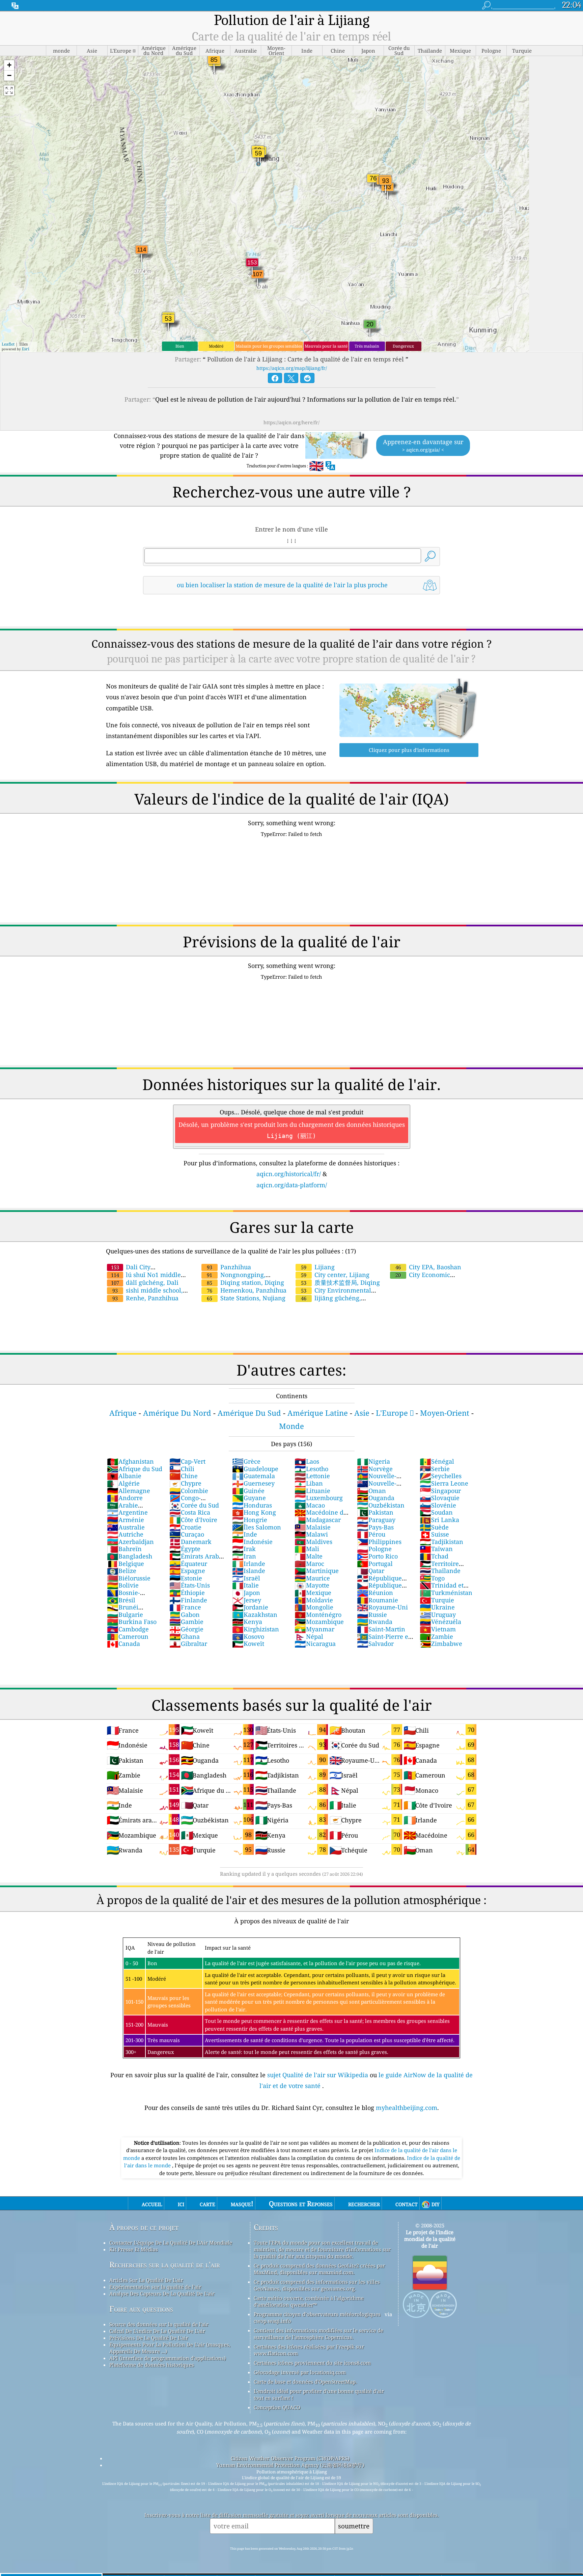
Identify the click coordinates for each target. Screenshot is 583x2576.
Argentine (127, 1512)
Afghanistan (130, 1461)
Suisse (434, 1534)
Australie (126, 1527)
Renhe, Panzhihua (145, 1298)
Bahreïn (124, 1549)
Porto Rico (377, 1556)
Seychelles (441, 1476)
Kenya (247, 1622)
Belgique (126, 1564)
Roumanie (378, 1600)
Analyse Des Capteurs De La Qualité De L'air (162, 2294)
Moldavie (314, 1600)
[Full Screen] (9, 90)
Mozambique (319, 1622)
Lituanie (312, 1491)
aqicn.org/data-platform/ (292, 1185)
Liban (309, 1483)
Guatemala (254, 1476)
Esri (26, 349)
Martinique (317, 1571)
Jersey (247, 1600)
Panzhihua (229, 1267)
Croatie (185, 1527)
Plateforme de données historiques (152, 2365)
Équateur (188, 1564)
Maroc (309, 1564)
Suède (434, 1527)
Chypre (185, 1483)
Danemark (190, 1542)
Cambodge (128, 1629)
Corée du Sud (194, 1505)
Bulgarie (125, 1615)
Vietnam (438, 1629)
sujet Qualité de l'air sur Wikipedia (318, 2075)
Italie (245, 1585)
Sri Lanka (439, 1520)
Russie (372, 1615)
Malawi (311, 1534)
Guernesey (253, 1483)
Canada (123, 1644)
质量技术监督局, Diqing (340, 1282)
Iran (244, 1556)
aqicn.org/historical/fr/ (289, 1174)
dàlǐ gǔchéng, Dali (145, 1282)
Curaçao (187, 1534)
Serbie (435, 1469)
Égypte (185, 1549)
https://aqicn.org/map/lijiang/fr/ (292, 368)
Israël (246, 1578)
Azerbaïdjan (130, 1542)
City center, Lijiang (335, 1275)
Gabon (185, 1615)
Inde (245, 1534)
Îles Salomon (257, 1527)
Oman (371, 1491)
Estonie (186, 1578)
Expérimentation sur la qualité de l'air (155, 2287)
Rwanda (375, 1622)
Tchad (434, 1556)
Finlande (188, 1600)
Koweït (248, 1644)
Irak (244, 1549)
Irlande (249, 1564)
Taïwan (436, 1549)
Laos (307, 1461)
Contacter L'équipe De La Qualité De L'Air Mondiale (171, 2243)
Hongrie (250, 1520)
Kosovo (248, 1636)
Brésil (121, 1600)
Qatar (371, 1571)
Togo (432, 1578)
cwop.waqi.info (272, 2321)
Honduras (252, 1505)
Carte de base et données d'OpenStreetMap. (305, 2382)
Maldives (313, 1542)
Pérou (371, 1534)
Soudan (436, 1512)
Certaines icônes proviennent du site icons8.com (312, 2363)
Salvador (375, 1644)
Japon (246, 1593)
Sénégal (437, 1461)
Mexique (313, 1593)
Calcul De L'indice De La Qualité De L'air (157, 2331)
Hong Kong (254, 1512)
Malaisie (313, 1527)
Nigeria (373, 1461)
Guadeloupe (255, 1469)
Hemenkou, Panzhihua (247, 1290)
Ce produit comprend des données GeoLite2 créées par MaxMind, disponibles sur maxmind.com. (319, 2269)
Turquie (437, 1600)
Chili (182, 1469)
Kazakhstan (255, 1615)
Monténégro (318, 1615)
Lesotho (311, 1469)
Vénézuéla (440, 1622)
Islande (249, 1571)
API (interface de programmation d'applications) (168, 2358)
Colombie (189, 1491)
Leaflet (8, 344)
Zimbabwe (441, 1644)
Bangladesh (130, 1556)
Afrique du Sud (135, 1469)
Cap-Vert (187, 1461)
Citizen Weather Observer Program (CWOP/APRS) (290, 2458)
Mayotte (312, 1585)
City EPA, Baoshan (428, 1267)
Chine (184, 1476)
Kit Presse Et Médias (134, 2249)
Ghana (185, 1636)
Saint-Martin (381, 1629)
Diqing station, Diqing (245, 1282)
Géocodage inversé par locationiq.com (300, 2372)
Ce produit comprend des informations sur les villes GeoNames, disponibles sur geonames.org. (317, 2285)
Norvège (375, 1469)
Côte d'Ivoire (193, 1520)
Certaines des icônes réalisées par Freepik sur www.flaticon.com (309, 2350)
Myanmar (314, 1629)
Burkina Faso (132, 1622)
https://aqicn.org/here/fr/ (291, 422)
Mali (307, 1549)
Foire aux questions (141, 2309)
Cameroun (128, 1636)
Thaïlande (440, 1571)
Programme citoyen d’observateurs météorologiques (317, 2314)
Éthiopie (187, 1593)
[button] (9, 65)
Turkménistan (446, 1593)
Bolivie (123, 1585)
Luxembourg (319, 1498)
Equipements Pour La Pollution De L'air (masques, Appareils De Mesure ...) (170, 2348)
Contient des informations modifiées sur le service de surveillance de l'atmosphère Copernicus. (318, 2334)
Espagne (187, 1571)
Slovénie (438, 1505)
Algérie (123, 1483)
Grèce (246, 1461)
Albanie (124, 1476)
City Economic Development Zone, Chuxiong (432, 1279)
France (185, 1607)
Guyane (249, 1498)
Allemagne (129, 1491)
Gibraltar (188, 1644)
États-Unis (190, 1585)
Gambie (186, 1622)
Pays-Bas (375, 1527)
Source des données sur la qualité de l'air (159, 2324)
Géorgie (186, 1629)
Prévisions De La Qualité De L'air (149, 2338)
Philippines (379, 1542)
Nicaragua (315, 1644)
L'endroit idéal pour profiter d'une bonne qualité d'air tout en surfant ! (319, 2394)
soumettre (354, 2526)
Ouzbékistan (381, 1505)
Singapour (440, 1491)
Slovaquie (440, 1498)
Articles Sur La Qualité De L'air (146, 2280)
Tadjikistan (441, 1542)
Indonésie (252, 1542)
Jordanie (250, 1607)
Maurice (312, 1578)
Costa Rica (190, 1512)
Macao (310, 1505)
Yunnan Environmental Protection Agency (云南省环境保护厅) (290, 2465)
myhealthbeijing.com (407, 2108)
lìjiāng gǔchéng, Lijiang (328, 1302)
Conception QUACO (277, 2407)
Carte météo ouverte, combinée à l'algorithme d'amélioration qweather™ (309, 2301)
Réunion (375, 1593)
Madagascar (318, 1520)
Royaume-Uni (382, 1607)
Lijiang (318, 1267)
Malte (309, 1556)
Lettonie (312, 1476)
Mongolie (314, 1607)
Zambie (436, 1636)
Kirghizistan (256, 1629)
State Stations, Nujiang (246, 1298)
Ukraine (437, 1607)
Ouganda (376, 1498)
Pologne (374, 1549)
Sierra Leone (444, 1483)
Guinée (248, 1491)
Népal (309, 1636)
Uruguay (438, 1615)
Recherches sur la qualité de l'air (165, 2265)
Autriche (125, 1534)
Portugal (375, 1564)
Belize (122, 1571)
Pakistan (375, 1512)
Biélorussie (129, 1578)
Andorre (125, 1498)
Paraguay (376, 1520)
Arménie (126, 1520)
